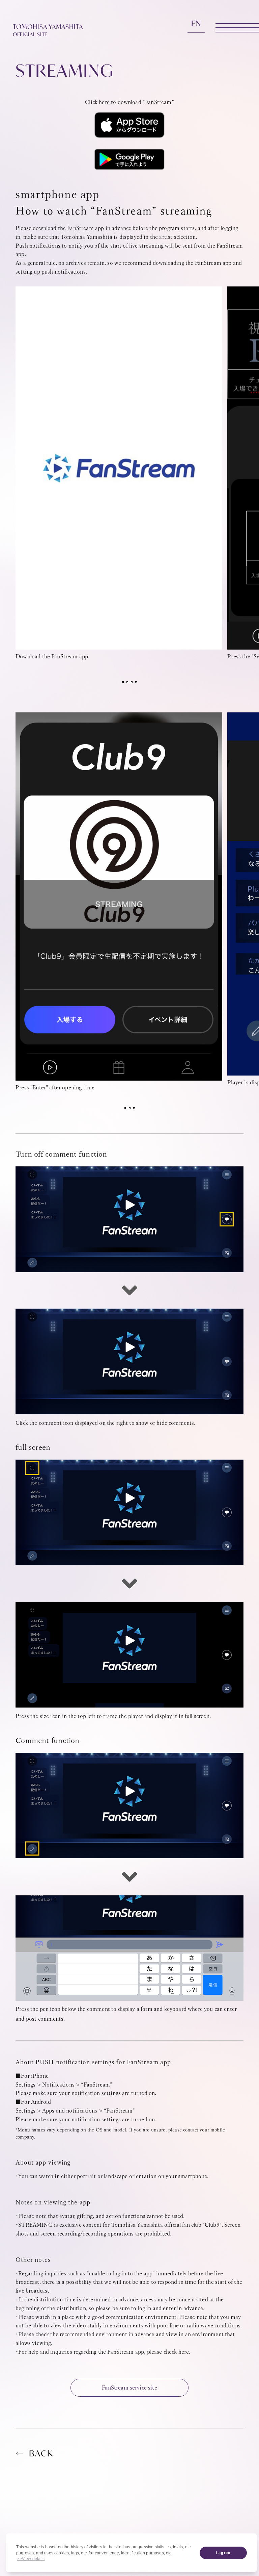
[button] (123, 682)
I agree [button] (223, 2553)
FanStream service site (129, 2388)
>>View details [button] (31, 2559)
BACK (41, 2454)
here (184, 2352)
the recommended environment (89, 2334)
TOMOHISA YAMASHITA (48, 30)
